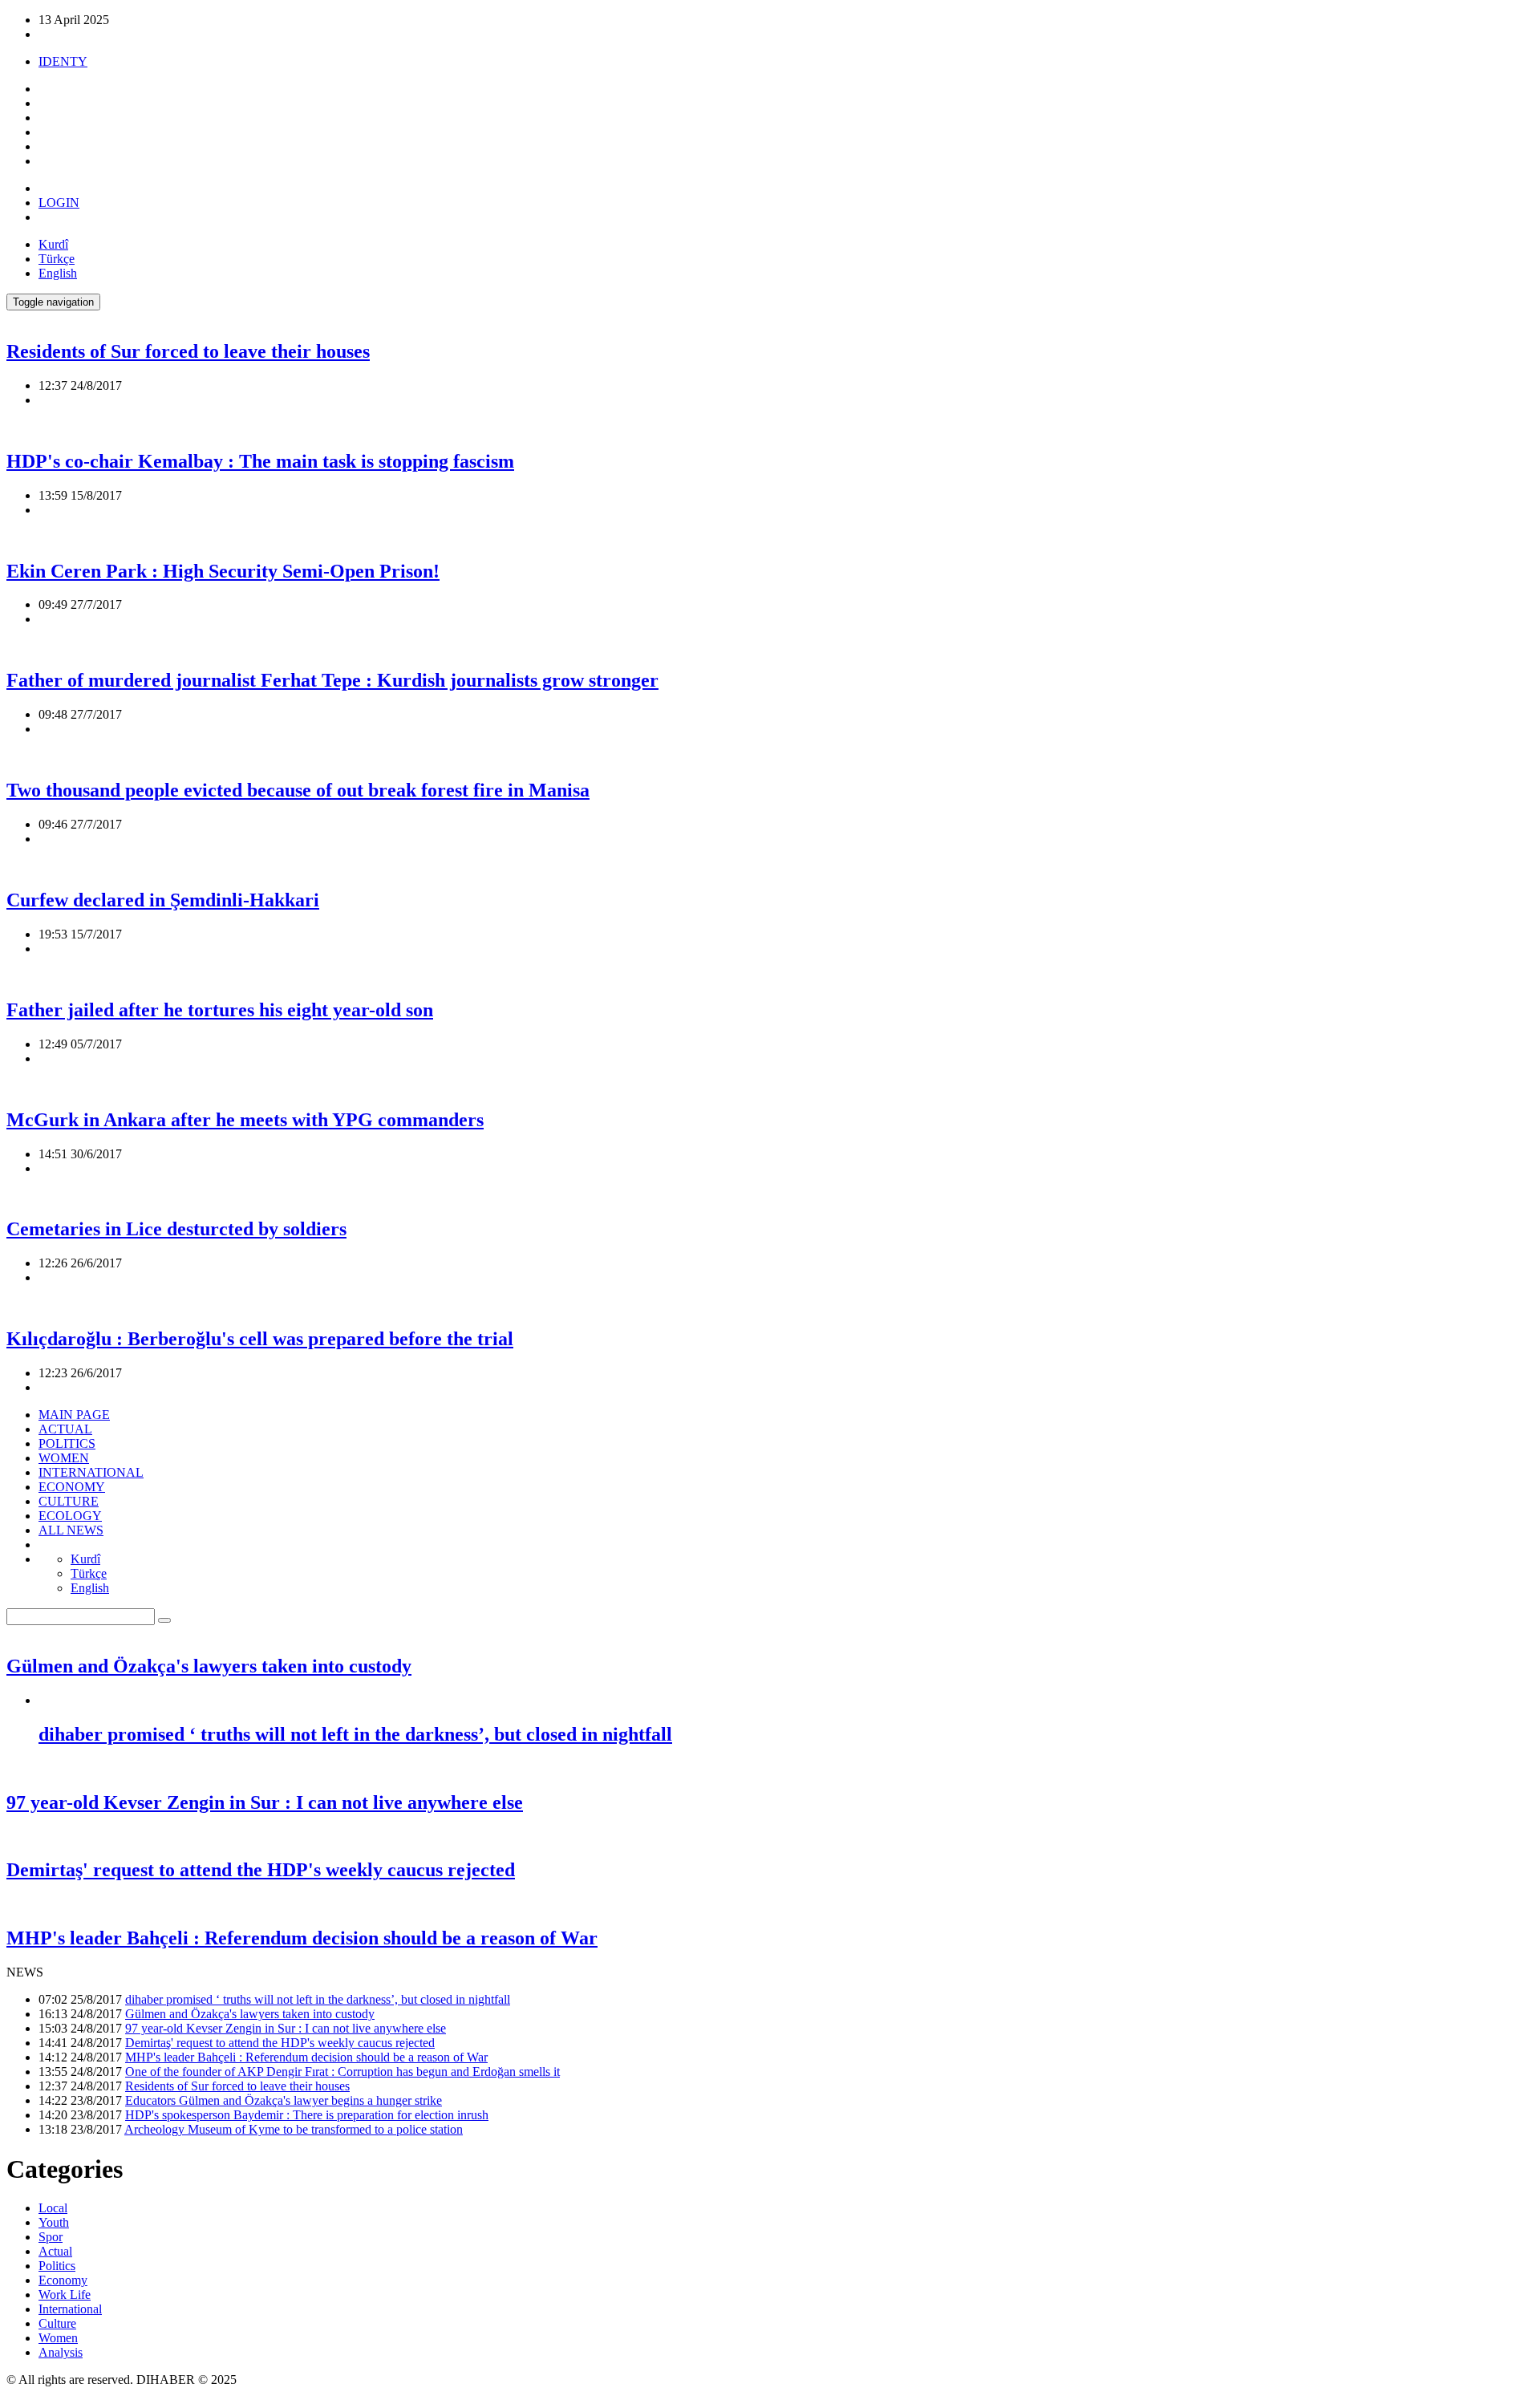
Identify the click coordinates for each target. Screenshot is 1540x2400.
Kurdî (53, 244)
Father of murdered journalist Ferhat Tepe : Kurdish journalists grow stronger (332, 680)
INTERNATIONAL (91, 1472)
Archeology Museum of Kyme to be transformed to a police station (294, 2129)
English (58, 273)
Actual (55, 2251)
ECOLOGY (70, 1516)
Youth (54, 2222)
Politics (57, 2266)
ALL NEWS (71, 1530)
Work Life (65, 2295)
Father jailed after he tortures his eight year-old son (220, 1010)
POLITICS (67, 1443)
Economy (63, 2280)
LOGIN (59, 203)
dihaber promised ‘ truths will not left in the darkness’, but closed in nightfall (355, 1734)
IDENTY (63, 61)
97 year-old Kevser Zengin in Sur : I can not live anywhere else (265, 1802)
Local (53, 2208)
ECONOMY (72, 1487)
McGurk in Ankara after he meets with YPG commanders (245, 1120)
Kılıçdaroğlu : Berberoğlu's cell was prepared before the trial (260, 1339)
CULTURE (69, 1501)
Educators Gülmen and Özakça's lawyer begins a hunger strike (284, 2100)
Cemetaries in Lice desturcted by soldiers (176, 1229)
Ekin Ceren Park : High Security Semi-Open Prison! (223, 571)
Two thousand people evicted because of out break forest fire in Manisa (298, 790)
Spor (51, 2237)
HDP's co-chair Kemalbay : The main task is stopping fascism (260, 461)
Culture (57, 2323)
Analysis (61, 2352)
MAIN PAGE (74, 1415)
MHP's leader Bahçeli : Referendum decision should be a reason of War (302, 1938)
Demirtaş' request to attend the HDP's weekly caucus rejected (261, 1870)
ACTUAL (65, 1429)
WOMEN (64, 1458)
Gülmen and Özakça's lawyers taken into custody (209, 1666)
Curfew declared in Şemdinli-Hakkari (163, 900)
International (70, 2309)
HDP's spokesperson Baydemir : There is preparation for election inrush (307, 2115)
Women (58, 2338)
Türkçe (57, 259)
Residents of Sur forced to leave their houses (188, 351)
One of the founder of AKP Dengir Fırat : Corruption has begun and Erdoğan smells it (342, 2072)
